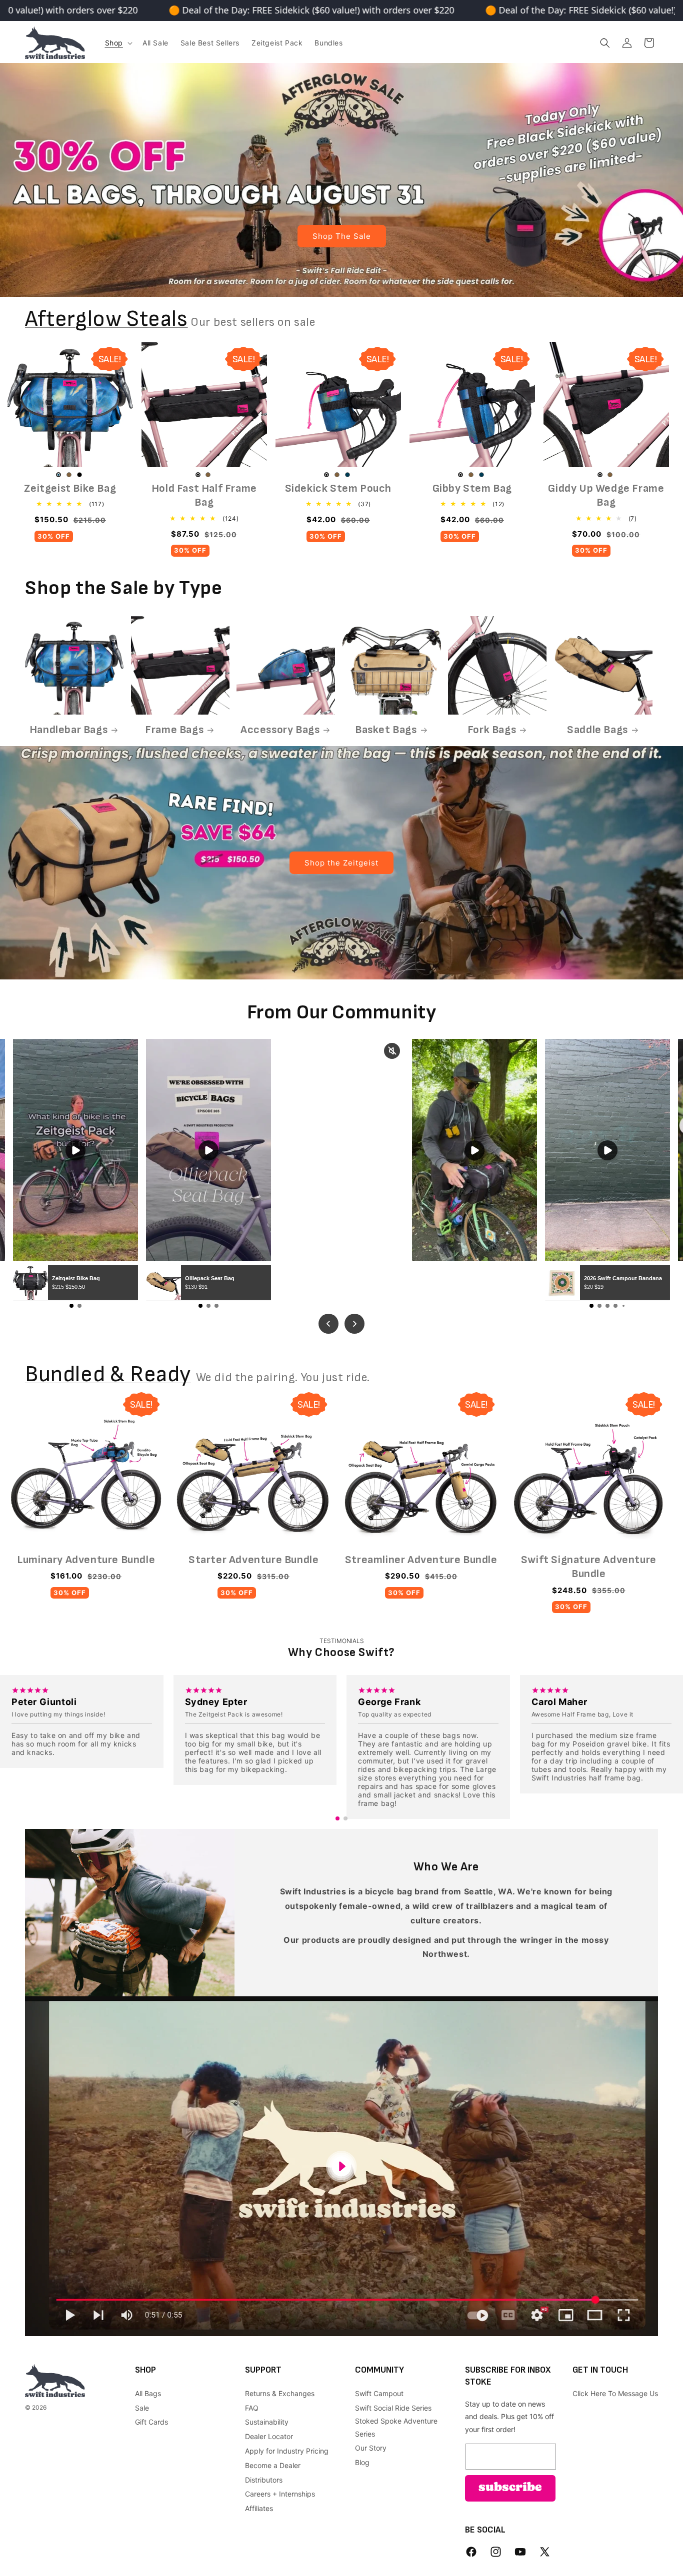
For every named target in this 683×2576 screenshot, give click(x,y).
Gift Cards (151, 2422)
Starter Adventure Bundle (253, 1560)
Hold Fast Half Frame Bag (204, 496)
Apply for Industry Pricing (287, 2451)
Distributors (264, 2480)
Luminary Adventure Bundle (86, 1560)
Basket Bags (386, 730)
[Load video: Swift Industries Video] (341, 2166)
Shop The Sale (342, 236)
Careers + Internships (280, 2494)
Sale (142, 2408)
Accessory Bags (280, 730)
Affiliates (259, 2508)
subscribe (510, 2488)
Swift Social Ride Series (393, 2408)
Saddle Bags (597, 730)
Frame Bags (174, 730)
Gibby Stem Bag (472, 488)
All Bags (148, 2393)
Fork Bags (492, 730)
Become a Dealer (273, 2465)
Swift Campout (379, 2393)
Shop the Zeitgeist (341, 862)
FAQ (252, 2408)
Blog (362, 2462)
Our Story (371, 2448)
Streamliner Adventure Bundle (421, 1560)
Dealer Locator (269, 2436)
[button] (118, 43)
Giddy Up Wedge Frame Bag (606, 496)
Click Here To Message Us (615, 2393)
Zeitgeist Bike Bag (70, 488)
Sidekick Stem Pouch (338, 488)
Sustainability (267, 2422)
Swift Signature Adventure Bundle (589, 1567)
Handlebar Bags (68, 730)
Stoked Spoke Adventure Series (396, 2427)
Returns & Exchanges (280, 2393)
